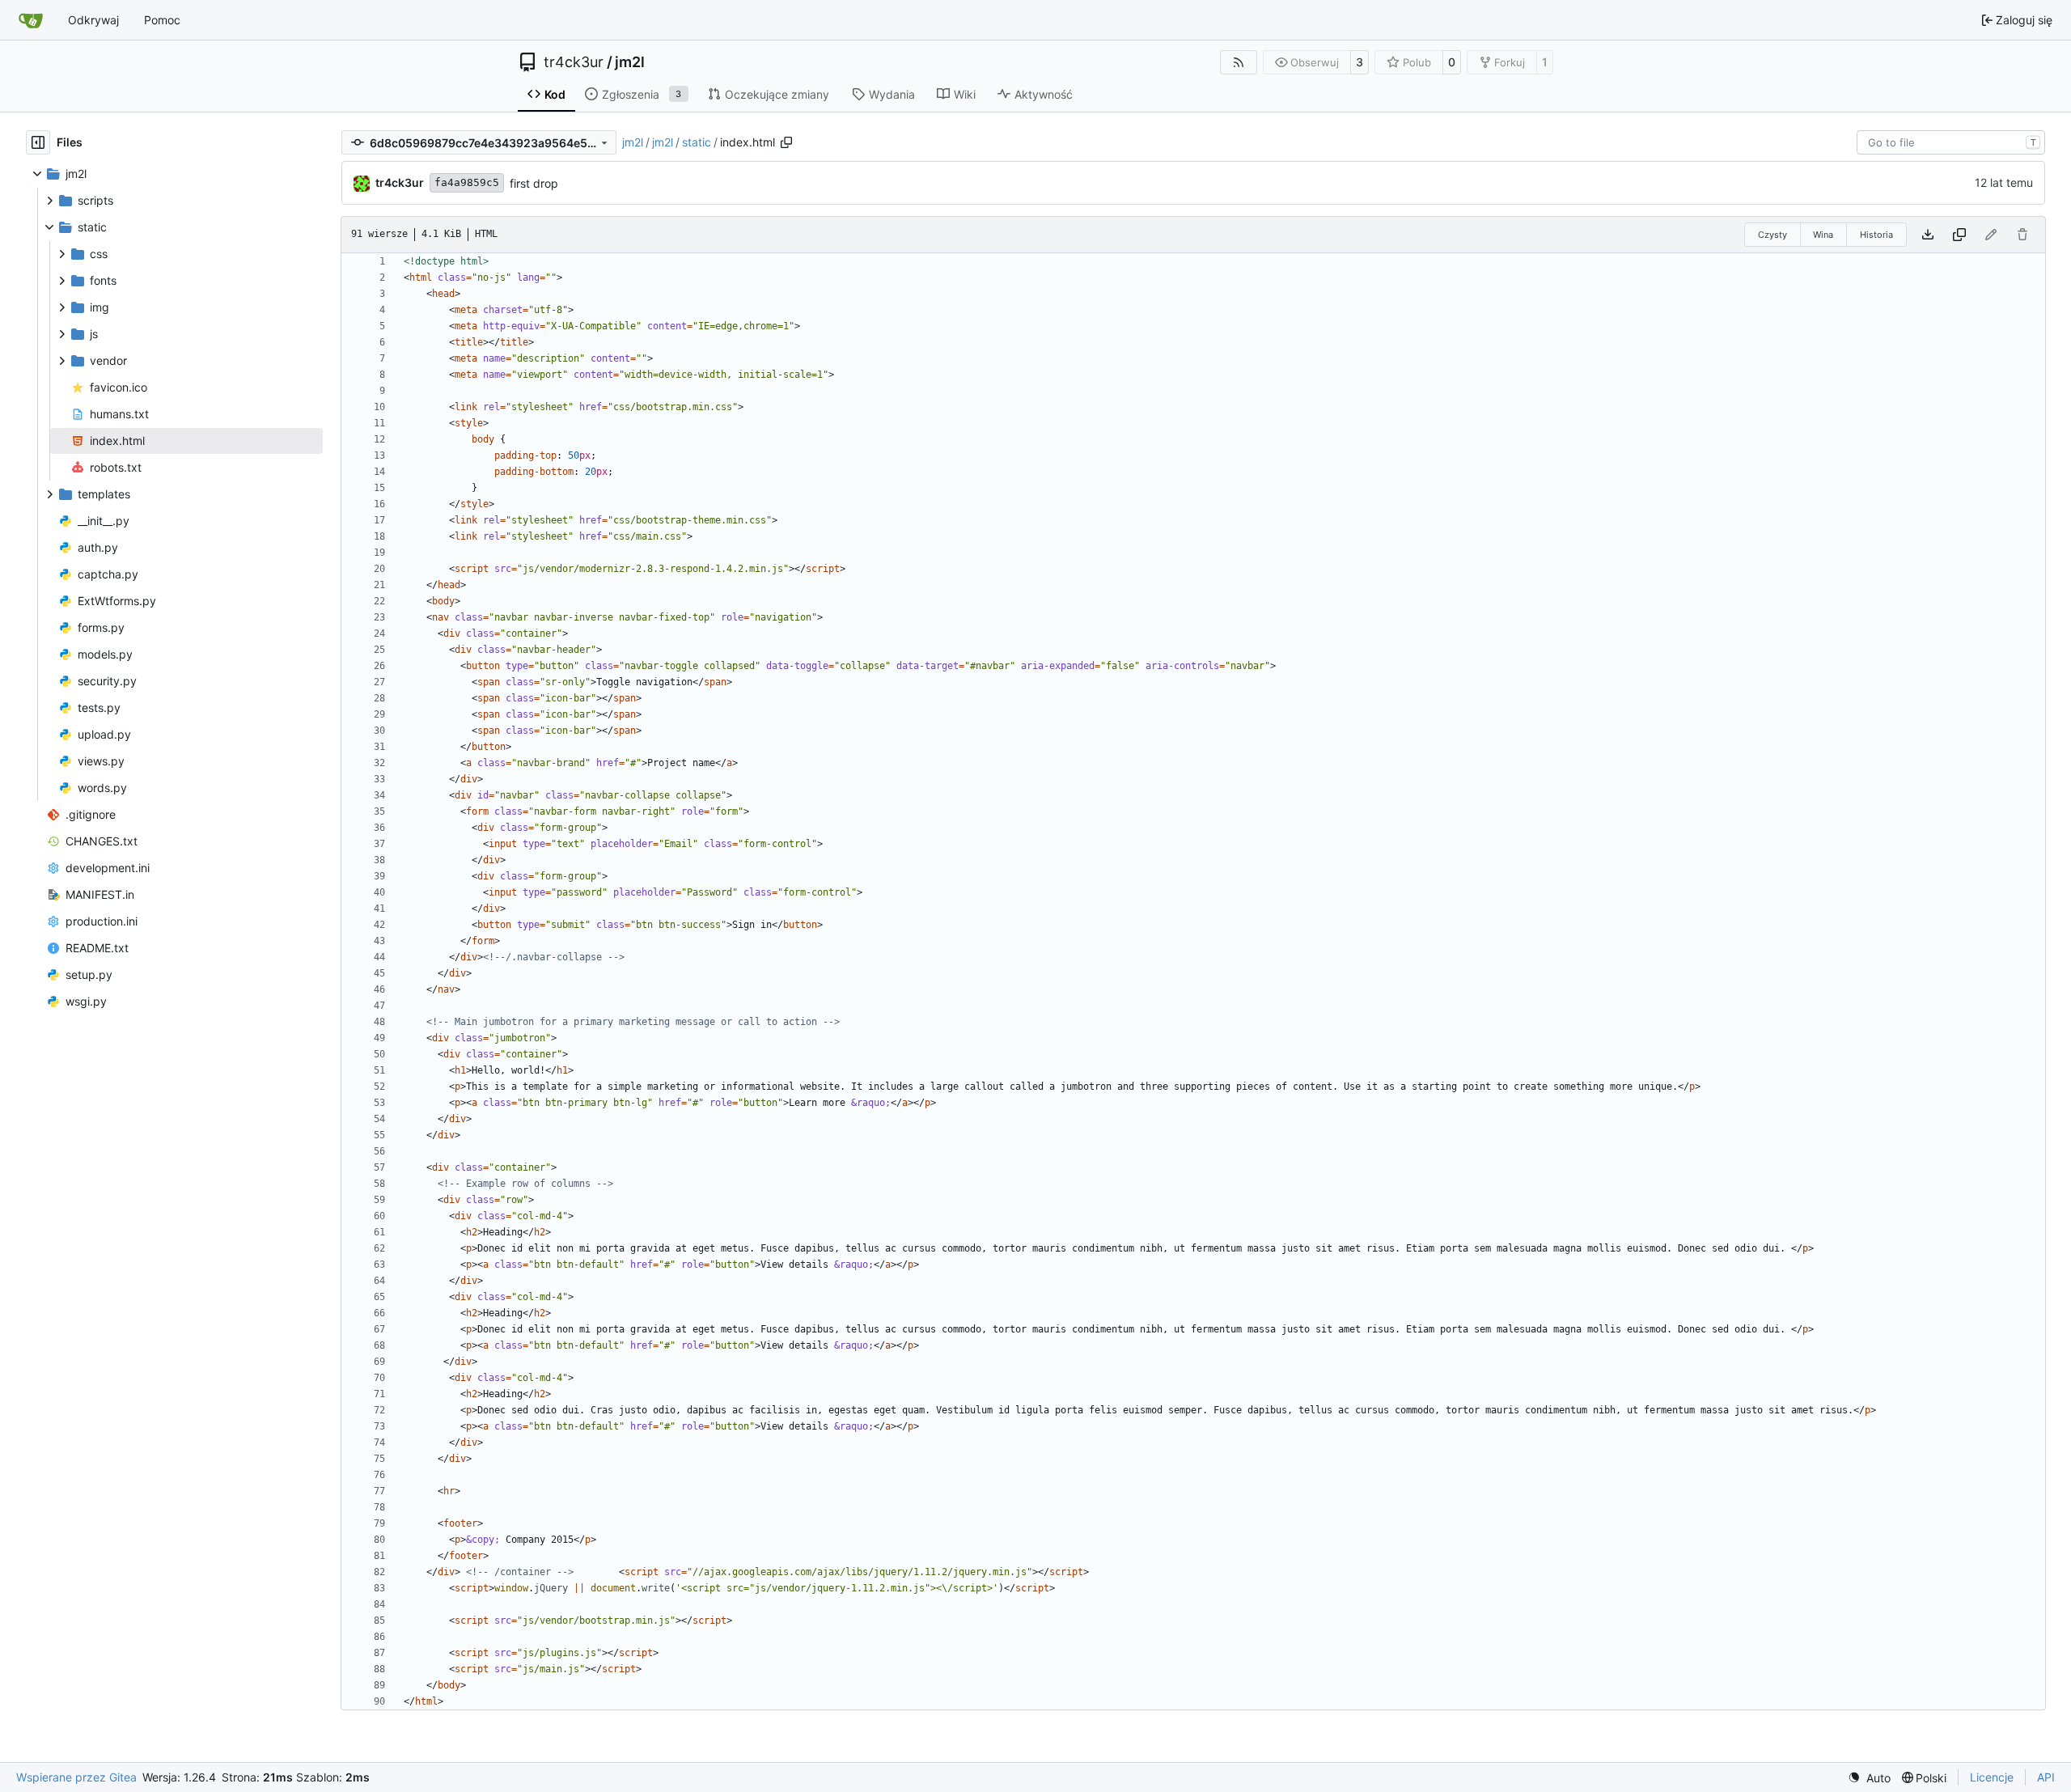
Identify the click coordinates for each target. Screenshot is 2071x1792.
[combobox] (1951, 142)
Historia (1876, 235)
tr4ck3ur (574, 62)
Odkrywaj (93, 20)
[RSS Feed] (1239, 62)
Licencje (1992, 1777)
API (2046, 1777)
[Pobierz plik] (1928, 235)
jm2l (630, 62)
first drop (534, 183)
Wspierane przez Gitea (76, 1777)
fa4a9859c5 (467, 182)
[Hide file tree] (38, 142)
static (697, 142)
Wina (1823, 235)
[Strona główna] (31, 20)
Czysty (1772, 235)
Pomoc (162, 20)
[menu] (1869, 1778)
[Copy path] (786, 142)
